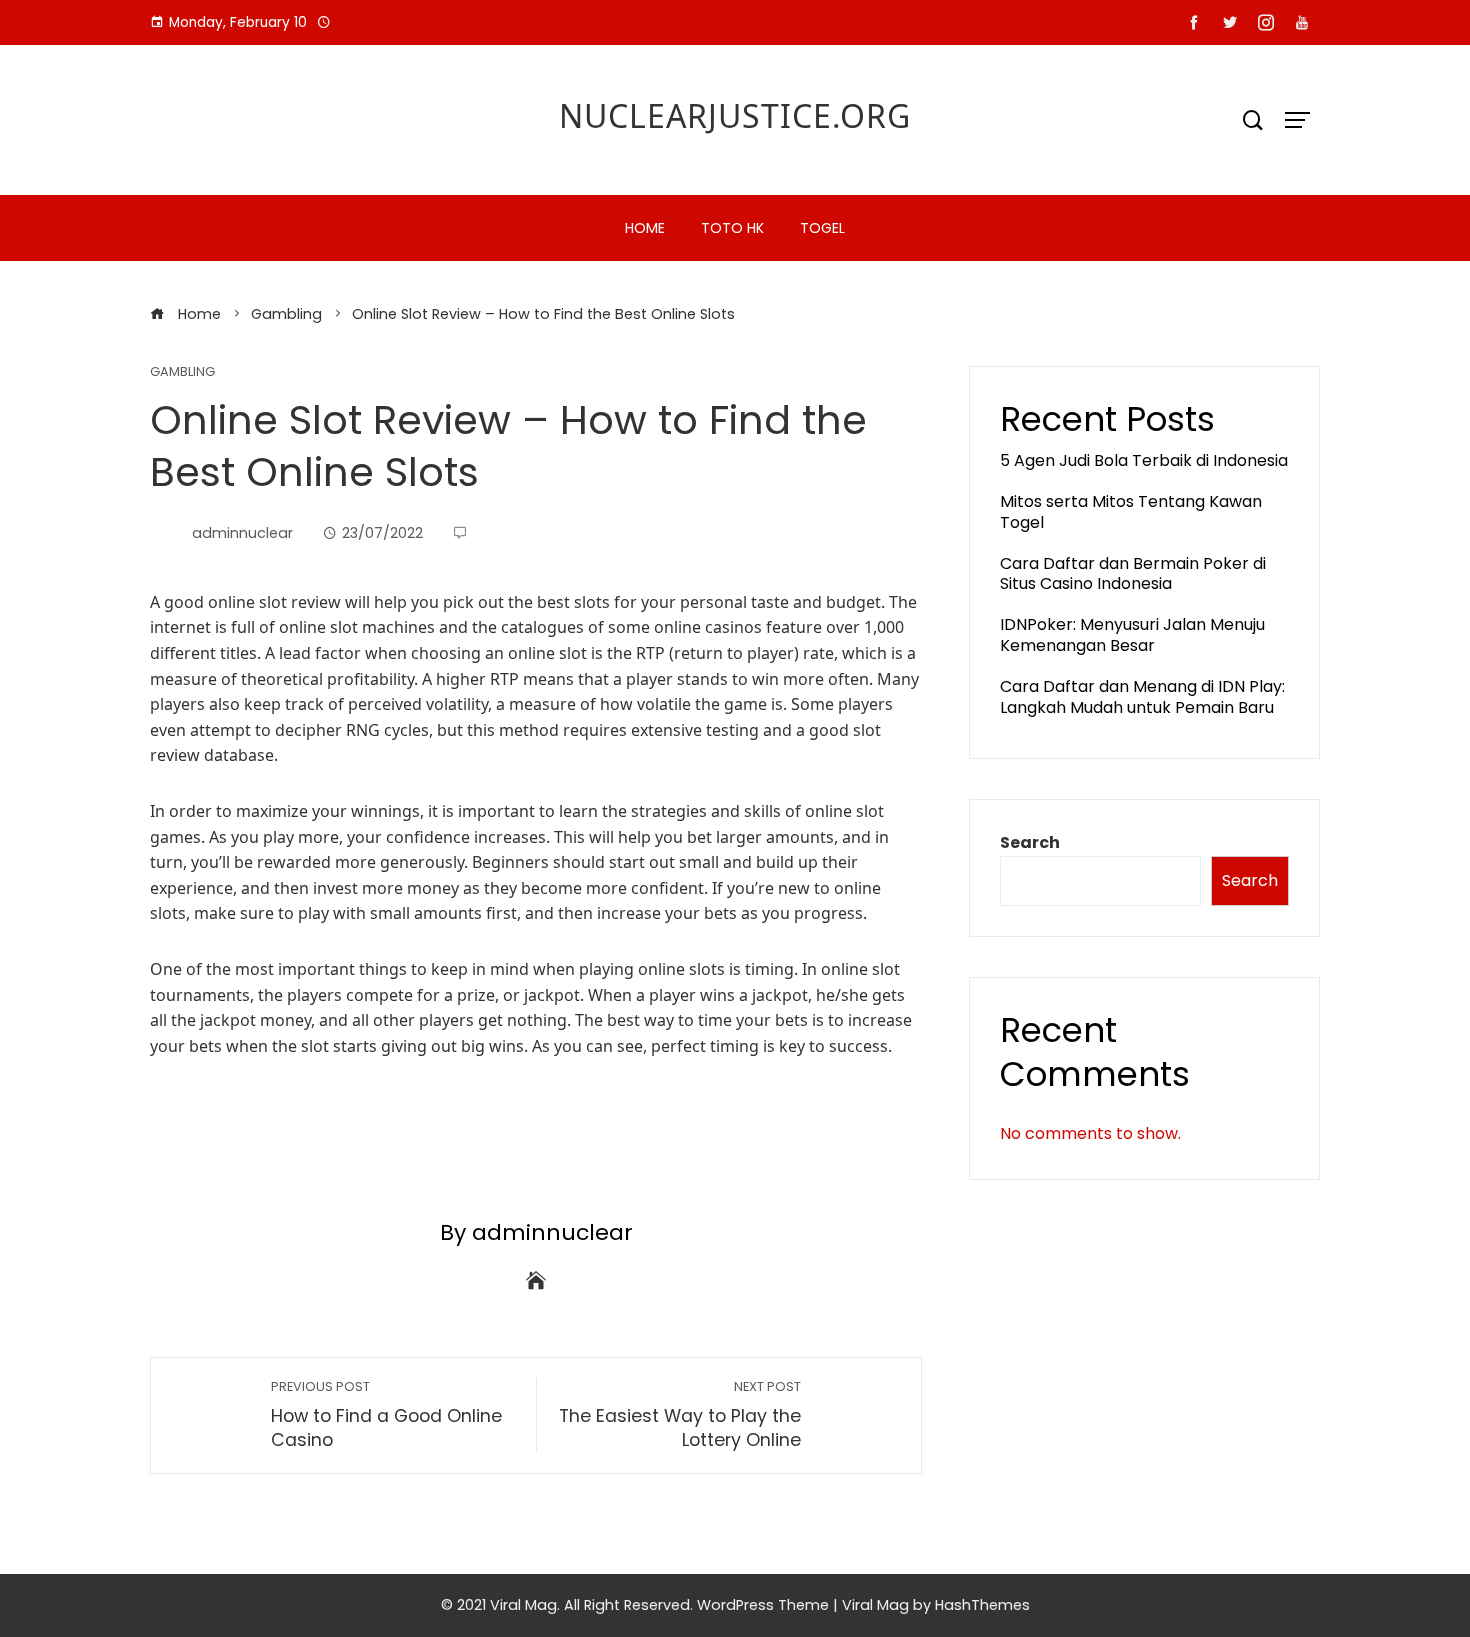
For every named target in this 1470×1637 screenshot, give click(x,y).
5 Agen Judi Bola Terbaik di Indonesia (1144, 460)
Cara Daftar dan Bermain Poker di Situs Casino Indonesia (1133, 574)
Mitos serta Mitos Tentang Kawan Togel (1131, 512)
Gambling (182, 372)
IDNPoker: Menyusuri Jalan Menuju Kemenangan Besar (1132, 635)
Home (645, 228)
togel (822, 228)
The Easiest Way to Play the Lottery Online (680, 1415)
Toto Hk (732, 228)
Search (1030, 842)
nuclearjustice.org (735, 115)
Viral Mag (875, 1605)
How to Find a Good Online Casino (386, 1415)
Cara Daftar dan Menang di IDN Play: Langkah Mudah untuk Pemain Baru (1142, 697)
